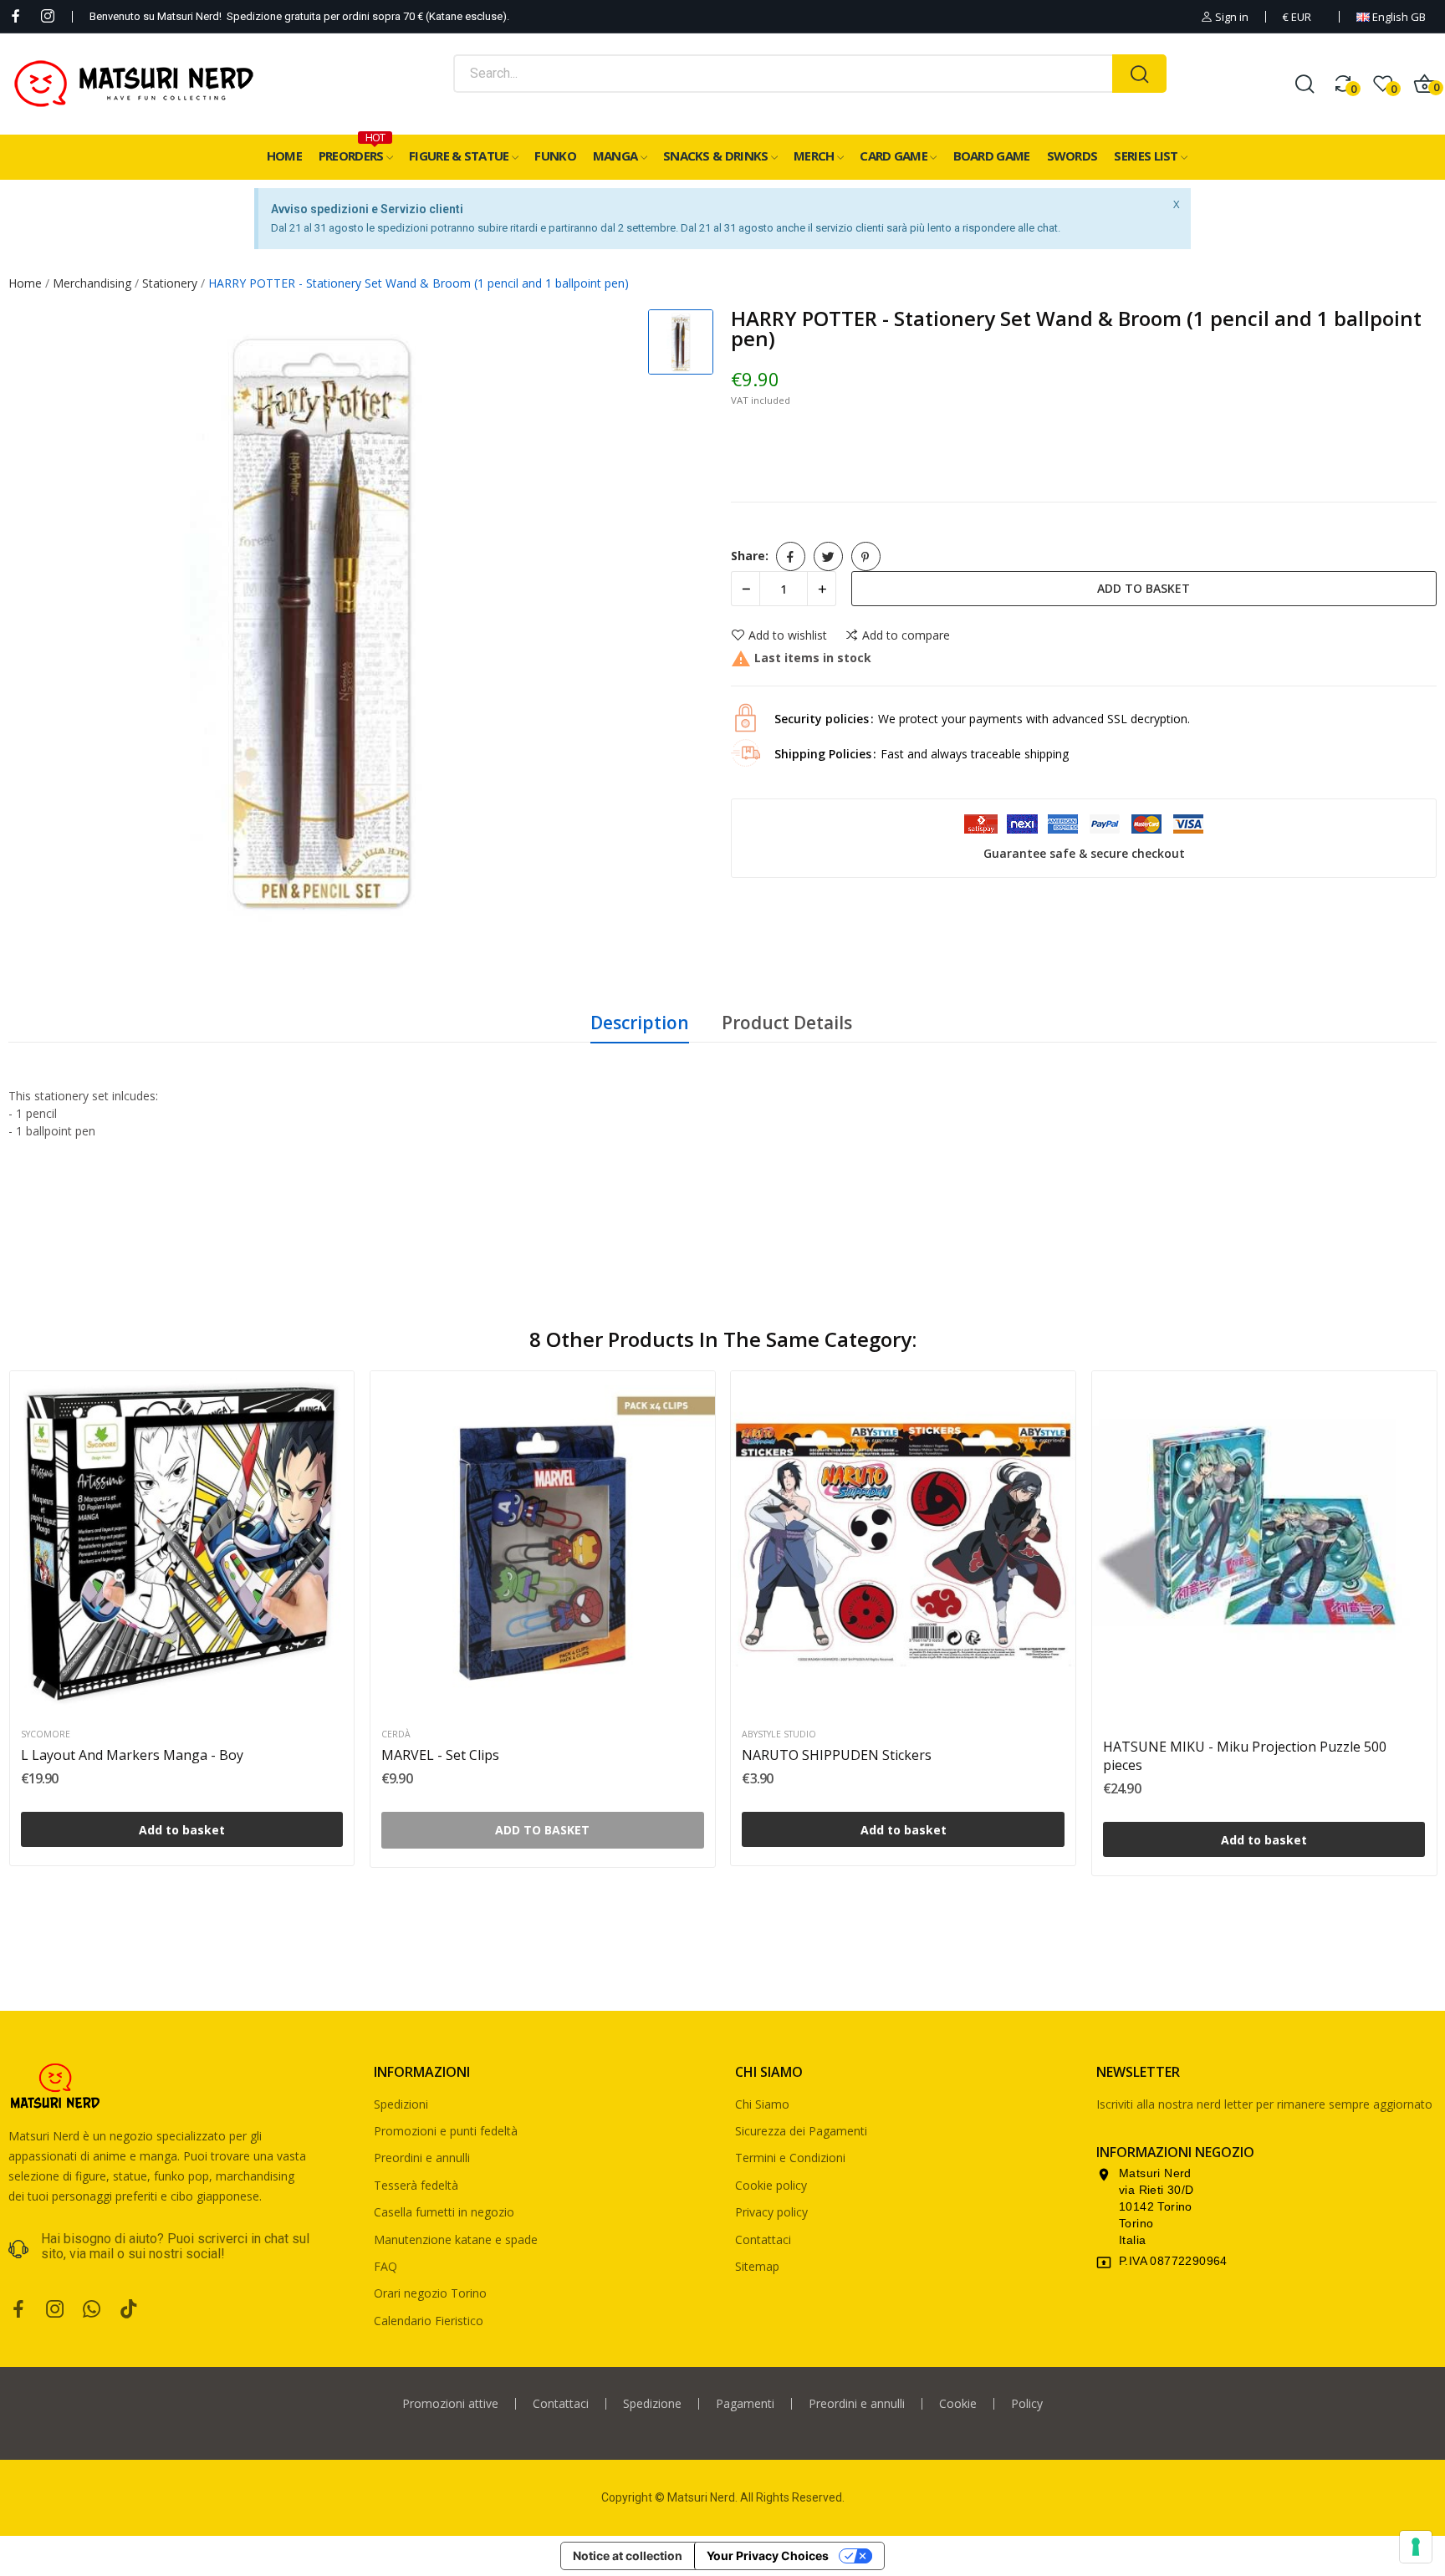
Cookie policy (771, 2185)
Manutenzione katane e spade (456, 2239)
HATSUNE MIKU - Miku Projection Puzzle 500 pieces (1245, 1756)
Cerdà (396, 1734)
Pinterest (866, 556)
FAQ (386, 2266)
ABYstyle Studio (779, 1734)
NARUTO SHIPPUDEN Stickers (837, 1755)
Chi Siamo (762, 2104)
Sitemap (757, 2266)
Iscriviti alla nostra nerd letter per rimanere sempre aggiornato (1264, 2104)
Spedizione (652, 2404)
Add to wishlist (788, 635)
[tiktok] (129, 2310)
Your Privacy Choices (768, 2556)
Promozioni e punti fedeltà (446, 2131)
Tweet (828, 556)
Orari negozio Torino (430, 2293)
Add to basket (1144, 588)
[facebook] (16, 16)
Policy (1027, 2404)
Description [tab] (640, 1023)
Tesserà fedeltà (416, 2185)
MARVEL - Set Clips (440, 1755)
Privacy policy (771, 2212)
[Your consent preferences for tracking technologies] (1416, 2547)
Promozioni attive (450, 2404)
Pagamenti (745, 2404)
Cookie (958, 2404)
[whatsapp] (92, 2310)
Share (791, 556)
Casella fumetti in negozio (444, 2212)
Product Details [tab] (787, 1023)
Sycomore (46, 1734)
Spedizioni (401, 2104)
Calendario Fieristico (429, 2321)
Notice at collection (628, 2556)
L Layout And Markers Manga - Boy (132, 1755)
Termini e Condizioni (790, 2158)
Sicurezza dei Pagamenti (801, 2131)
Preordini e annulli (422, 2158)
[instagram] (48, 16)
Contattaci (763, 2239)
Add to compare (906, 635)
